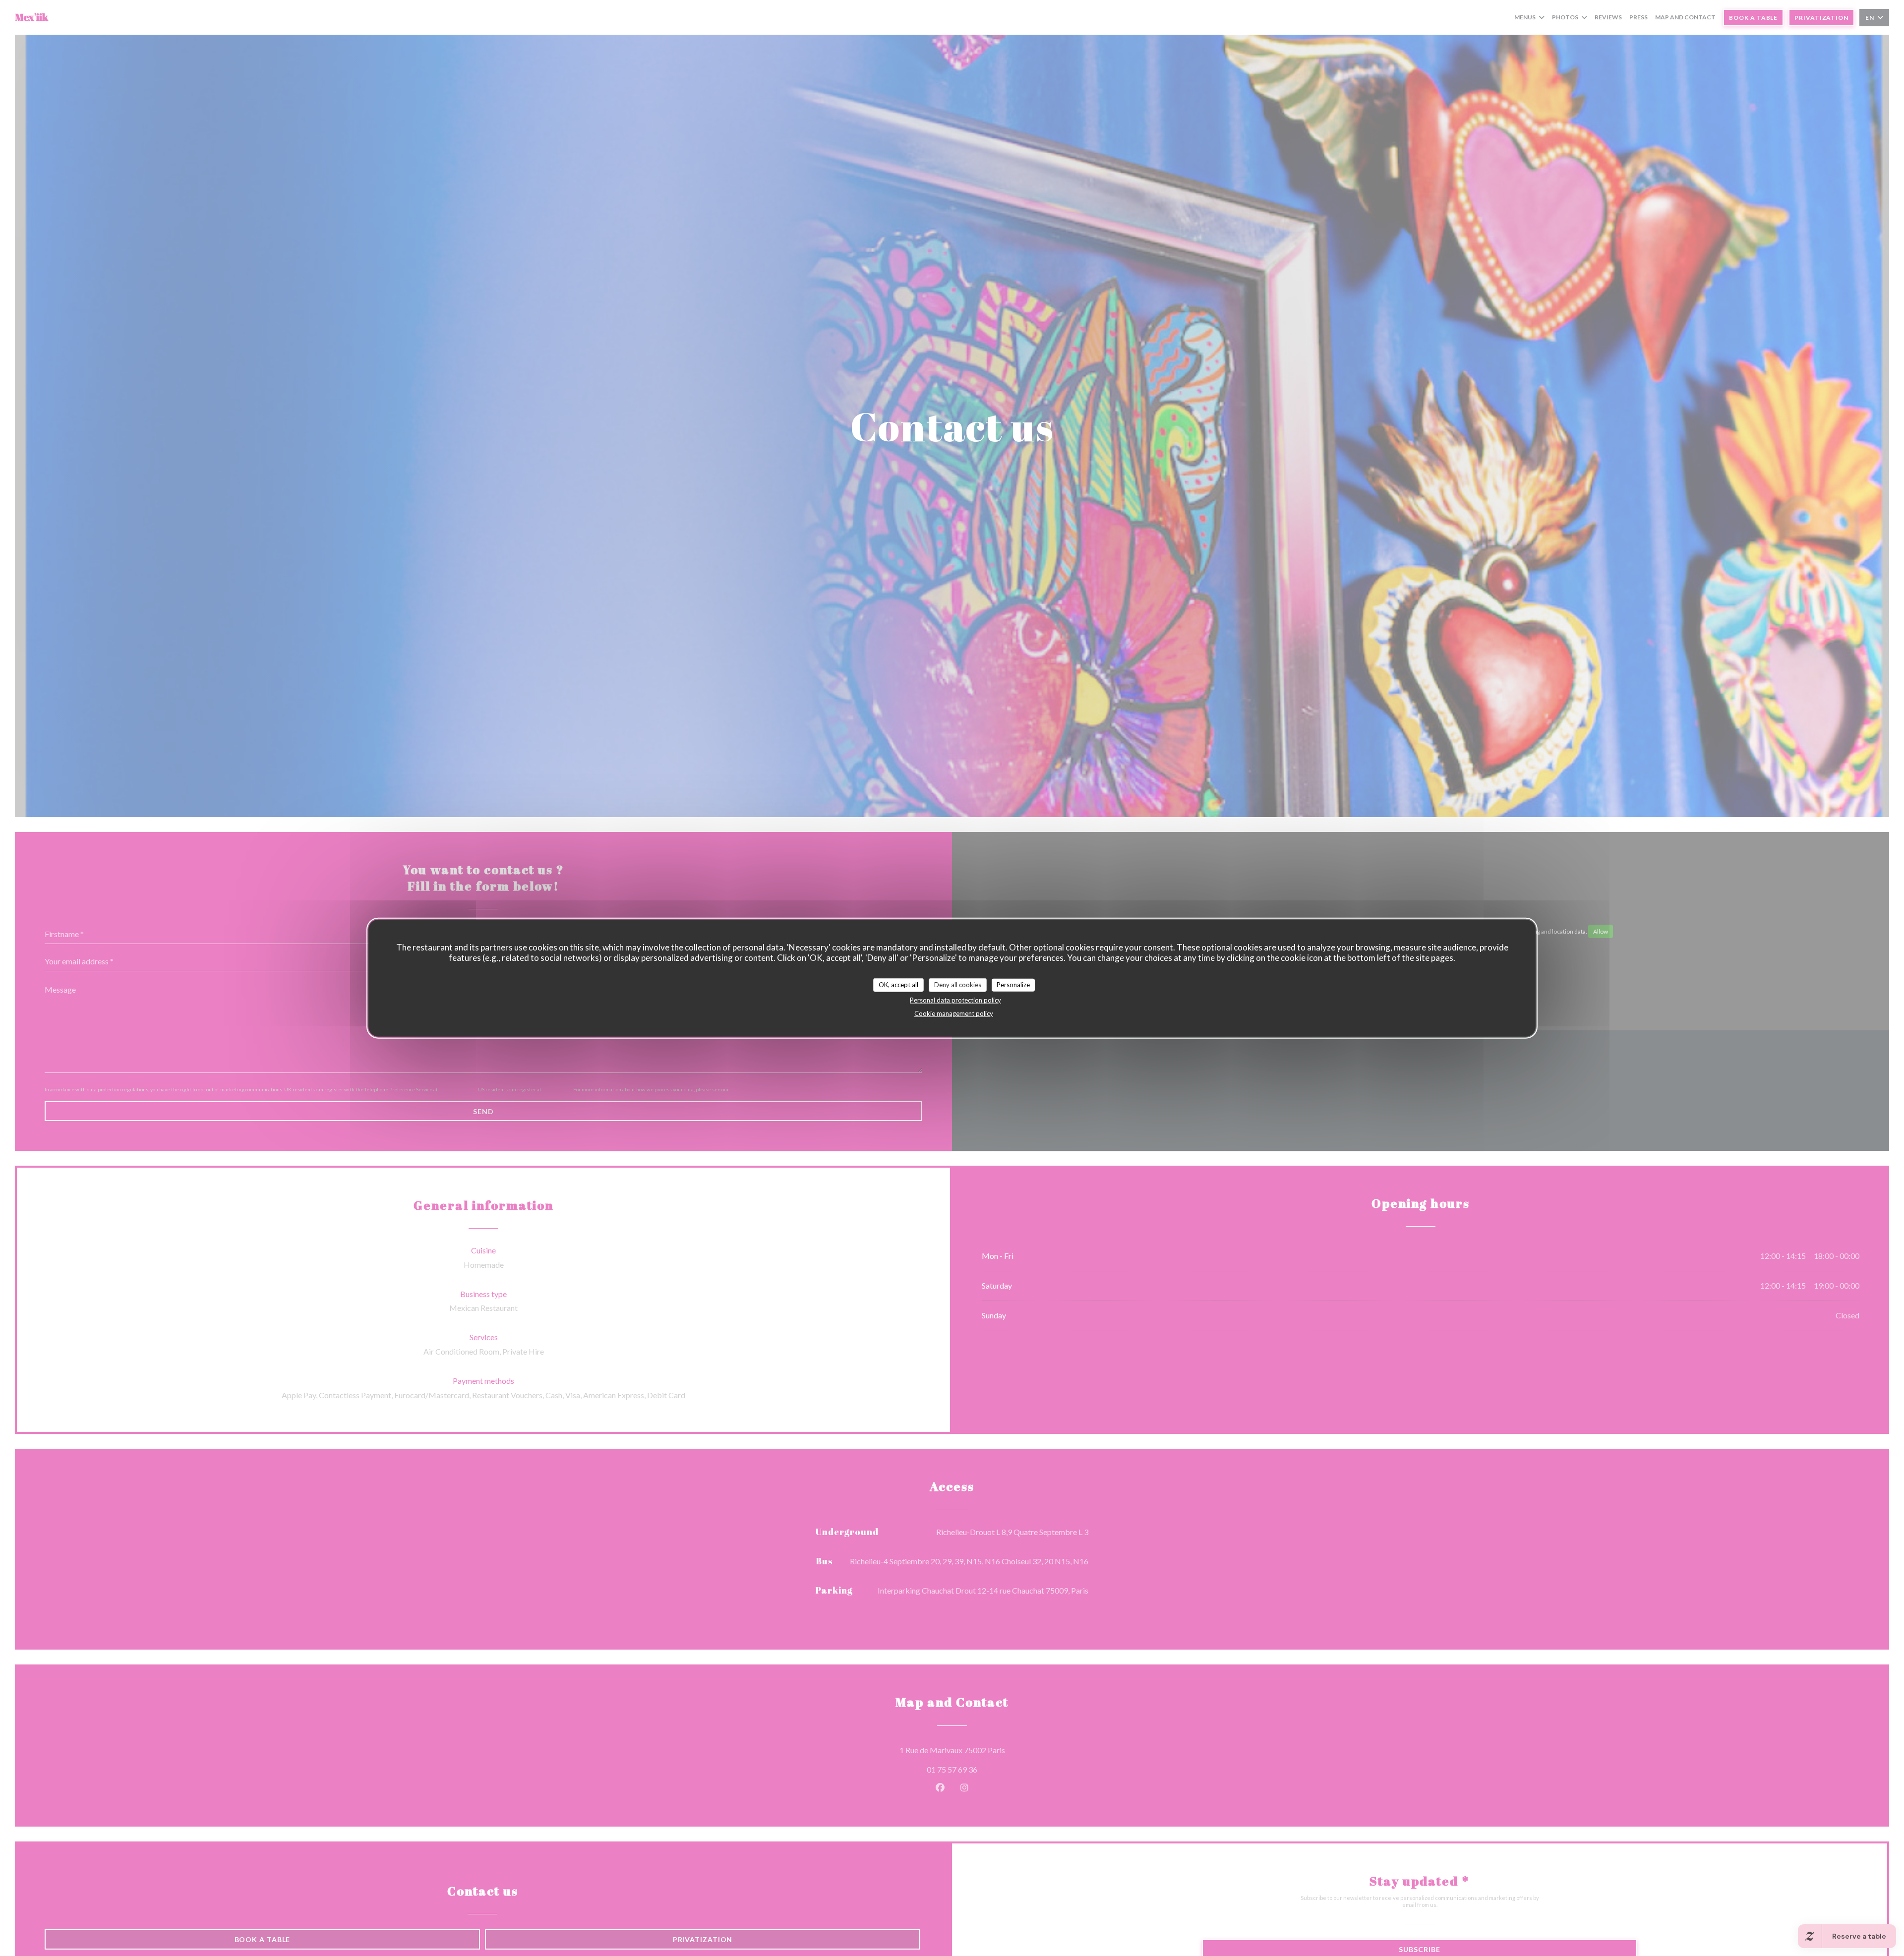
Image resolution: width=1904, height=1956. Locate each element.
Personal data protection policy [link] (955, 1000)
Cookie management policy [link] (954, 1013)
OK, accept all (898, 984)
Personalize (1013, 984)
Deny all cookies (958, 984)
